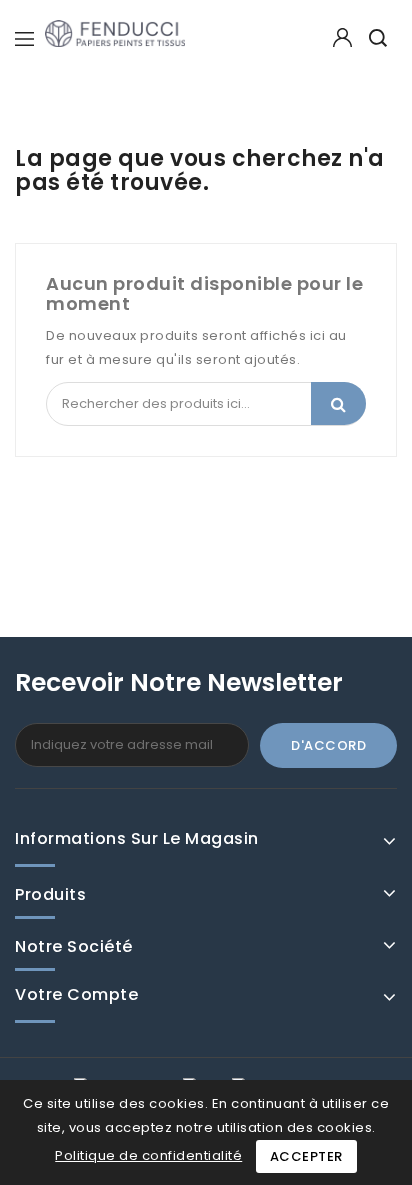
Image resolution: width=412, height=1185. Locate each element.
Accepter (306, 1156)
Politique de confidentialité (148, 1155)
